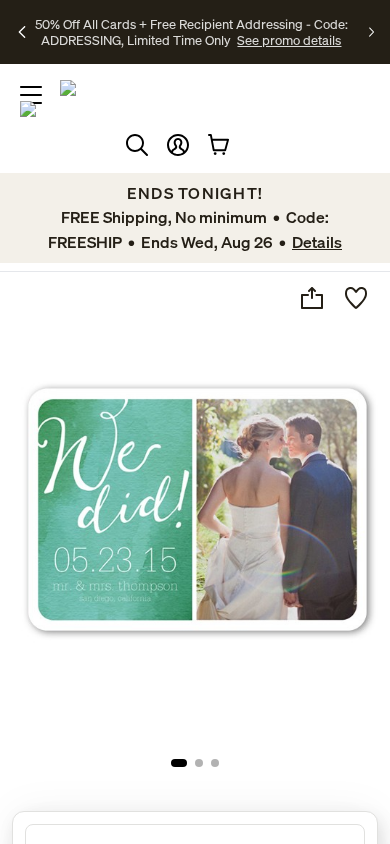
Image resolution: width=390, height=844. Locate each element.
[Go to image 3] (215, 763)
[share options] (312, 298)
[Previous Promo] (23, 32)
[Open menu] (31, 95)
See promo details (289, 40)
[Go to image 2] (199, 763)
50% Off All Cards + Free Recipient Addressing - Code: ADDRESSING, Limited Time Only (191, 32)
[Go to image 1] (179, 763)
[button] (178, 145)
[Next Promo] (371, 32)
